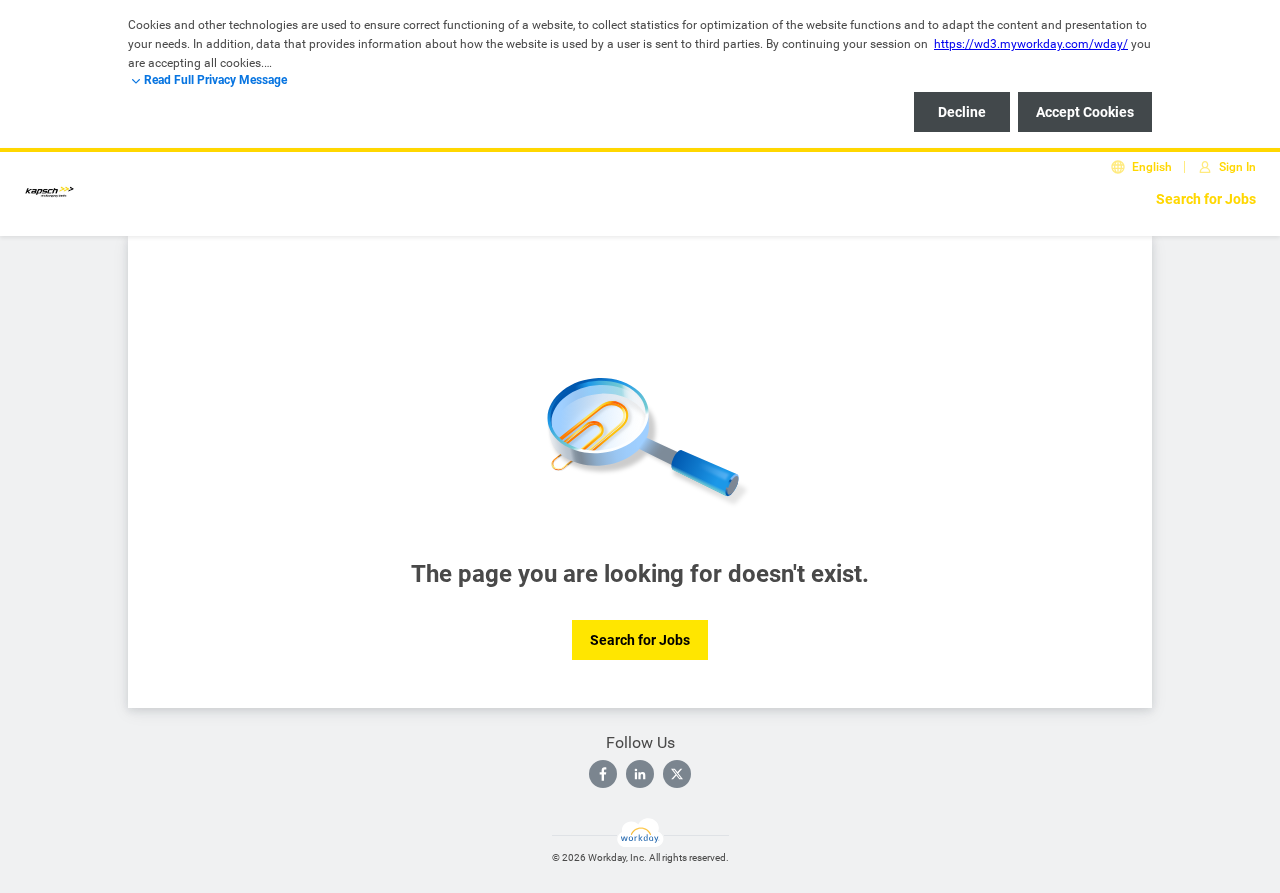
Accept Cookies (1085, 112)
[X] (677, 774)
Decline (962, 112)
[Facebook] (603, 774)
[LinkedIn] (640, 774)
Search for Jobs (1206, 199)
